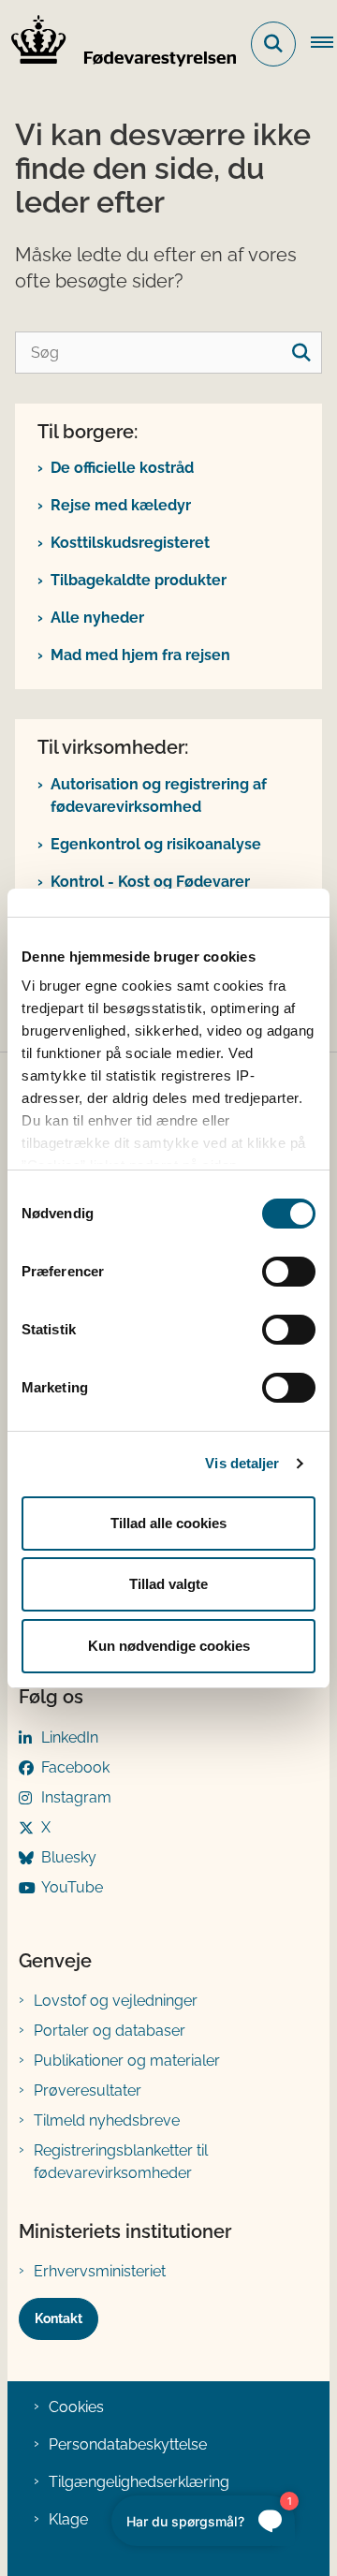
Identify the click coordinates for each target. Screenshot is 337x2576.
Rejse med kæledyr (121, 505)
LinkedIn (70, 1737)
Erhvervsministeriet (100, 2271)
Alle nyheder (97, 618)
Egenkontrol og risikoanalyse (156, 844)
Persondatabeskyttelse (128, 2444)
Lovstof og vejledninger (116, 2001)
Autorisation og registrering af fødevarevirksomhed (159, 795)
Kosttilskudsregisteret (130, 543)
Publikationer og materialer (127, 2061)
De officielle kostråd (122, 468)
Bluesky (69, 1857)
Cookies (76, 2407)
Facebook (75, 1767)
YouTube (72, 1887)
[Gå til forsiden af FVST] (118, 44)
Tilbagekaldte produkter (139, 580)
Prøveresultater (88, 2090)
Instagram (76, 1797)
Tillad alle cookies (168, 1523)
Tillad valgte (168, 1584)
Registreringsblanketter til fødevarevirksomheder (121, 2162)
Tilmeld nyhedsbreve (107, 2120)
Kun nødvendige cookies (169, 1646)
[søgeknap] (301, 353)
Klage (68, 2519)
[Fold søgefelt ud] (273, 44)
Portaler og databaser (110, 2031)
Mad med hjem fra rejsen (140, 655)
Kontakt (59, 2318)
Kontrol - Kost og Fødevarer (150, 882)
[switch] (289, 1272)
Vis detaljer (242, 1463)
